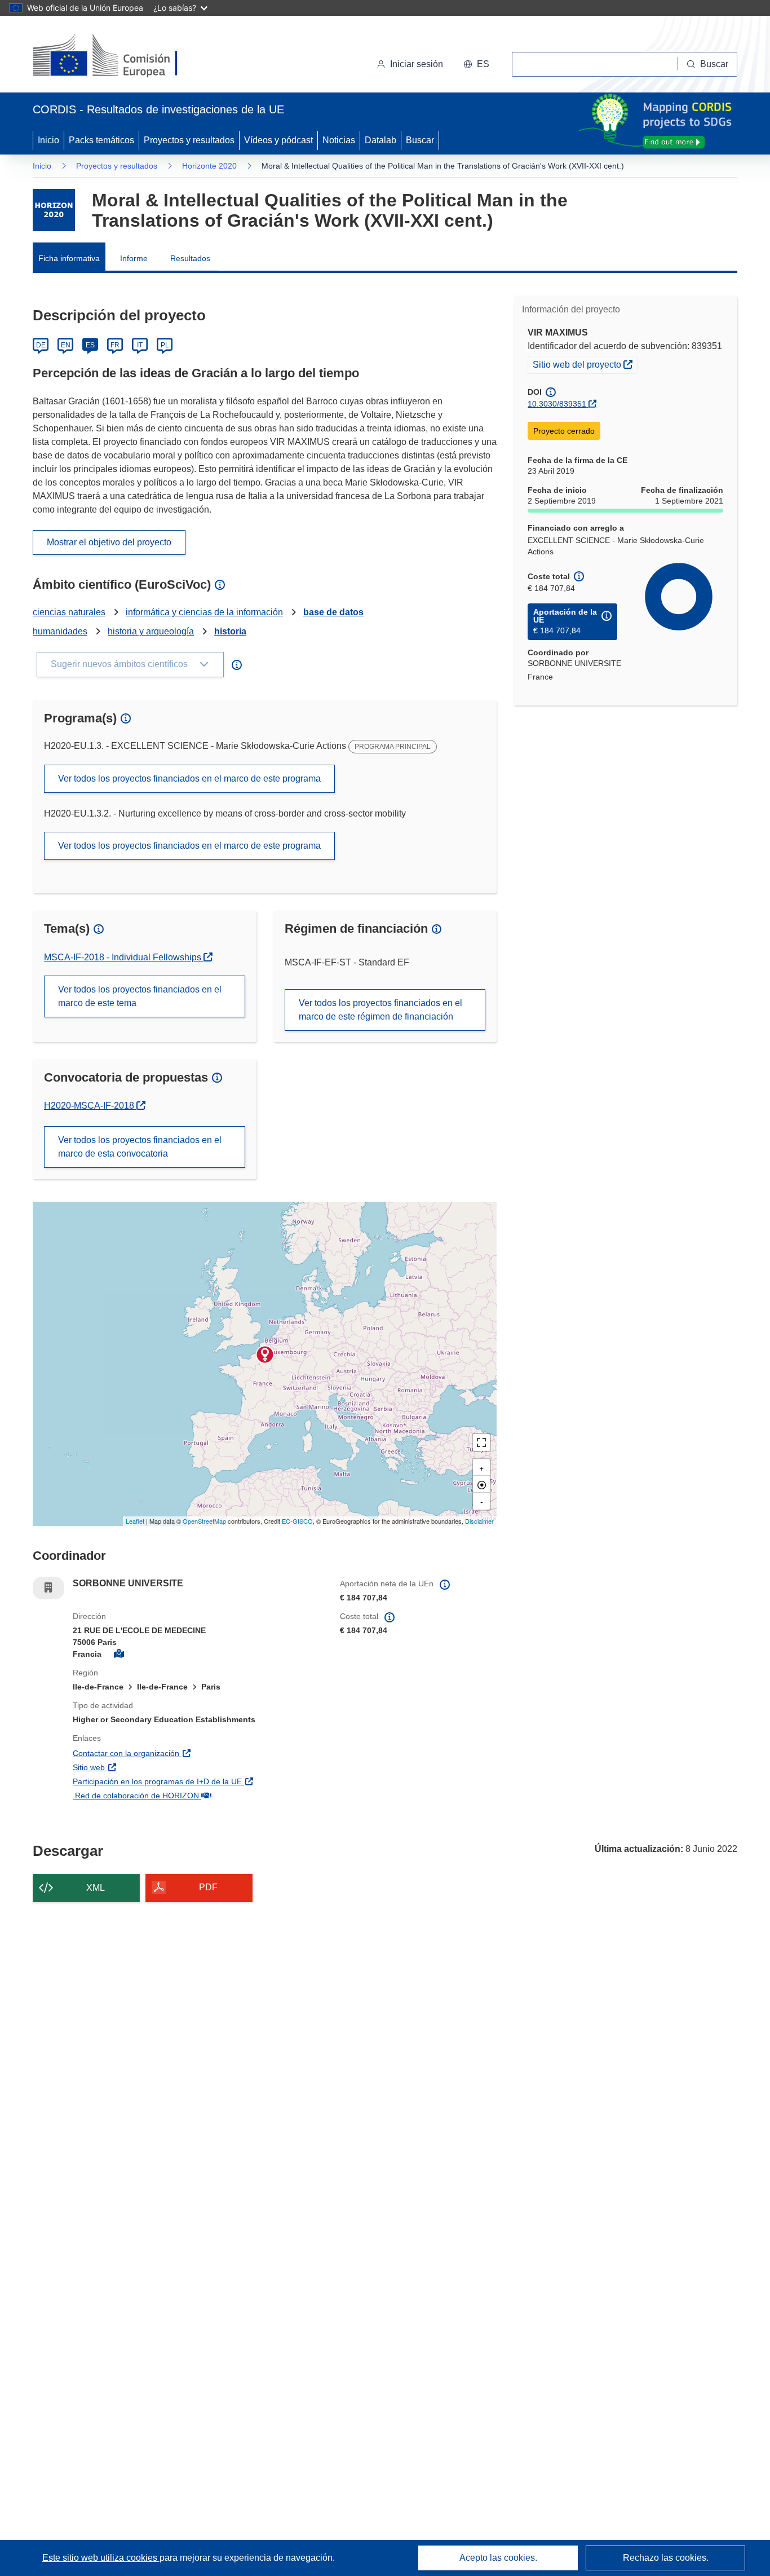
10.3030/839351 (557, 404)
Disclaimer (479, 1521)
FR (115, 345)
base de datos (333, 612)
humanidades (60, 631)
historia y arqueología (151, 631)
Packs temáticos (101, 140)
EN (66, 345)
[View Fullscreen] (481, 1443)
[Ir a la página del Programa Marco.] (54, 210)
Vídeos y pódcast (278, 140)
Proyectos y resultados (189, 140)
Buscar (420, 140)
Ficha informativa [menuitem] (69, 258)
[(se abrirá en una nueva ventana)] (124, 56)
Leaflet (135, 1521)
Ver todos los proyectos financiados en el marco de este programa (189, 778)
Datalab (380, 140)
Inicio (48, 140)
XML (96, 1888)
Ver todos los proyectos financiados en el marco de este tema (140, 996)
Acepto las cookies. (498, 2558)
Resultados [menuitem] (190, 258)
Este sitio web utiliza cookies (101, 2558)
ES (90, 345)
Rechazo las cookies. (666, 2558)
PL (165, 345)
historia (230, 631)
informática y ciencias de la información (204, 612)
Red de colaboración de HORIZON (196, 1795)
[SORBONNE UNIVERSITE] (265, 1355)
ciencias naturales (69, 612)
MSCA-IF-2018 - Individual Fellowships (124, 957)
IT (140, 345)
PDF (208, 1887)
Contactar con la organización (187, 1753)
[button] (476, 64)
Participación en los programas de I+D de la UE (198, 1781)
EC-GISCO (297, 1521)
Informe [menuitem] (134, 258)
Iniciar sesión (417, 64)
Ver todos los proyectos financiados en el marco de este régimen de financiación (380, 1010)
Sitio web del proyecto (585, 364)
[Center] (481, 1484)
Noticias (339, 140)
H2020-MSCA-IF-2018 (95, 1106)
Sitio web (149, 1767)
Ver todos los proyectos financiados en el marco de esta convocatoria (140, 1147)
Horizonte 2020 (209, 166)
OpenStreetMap (204, 1521)
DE (41, 345)
